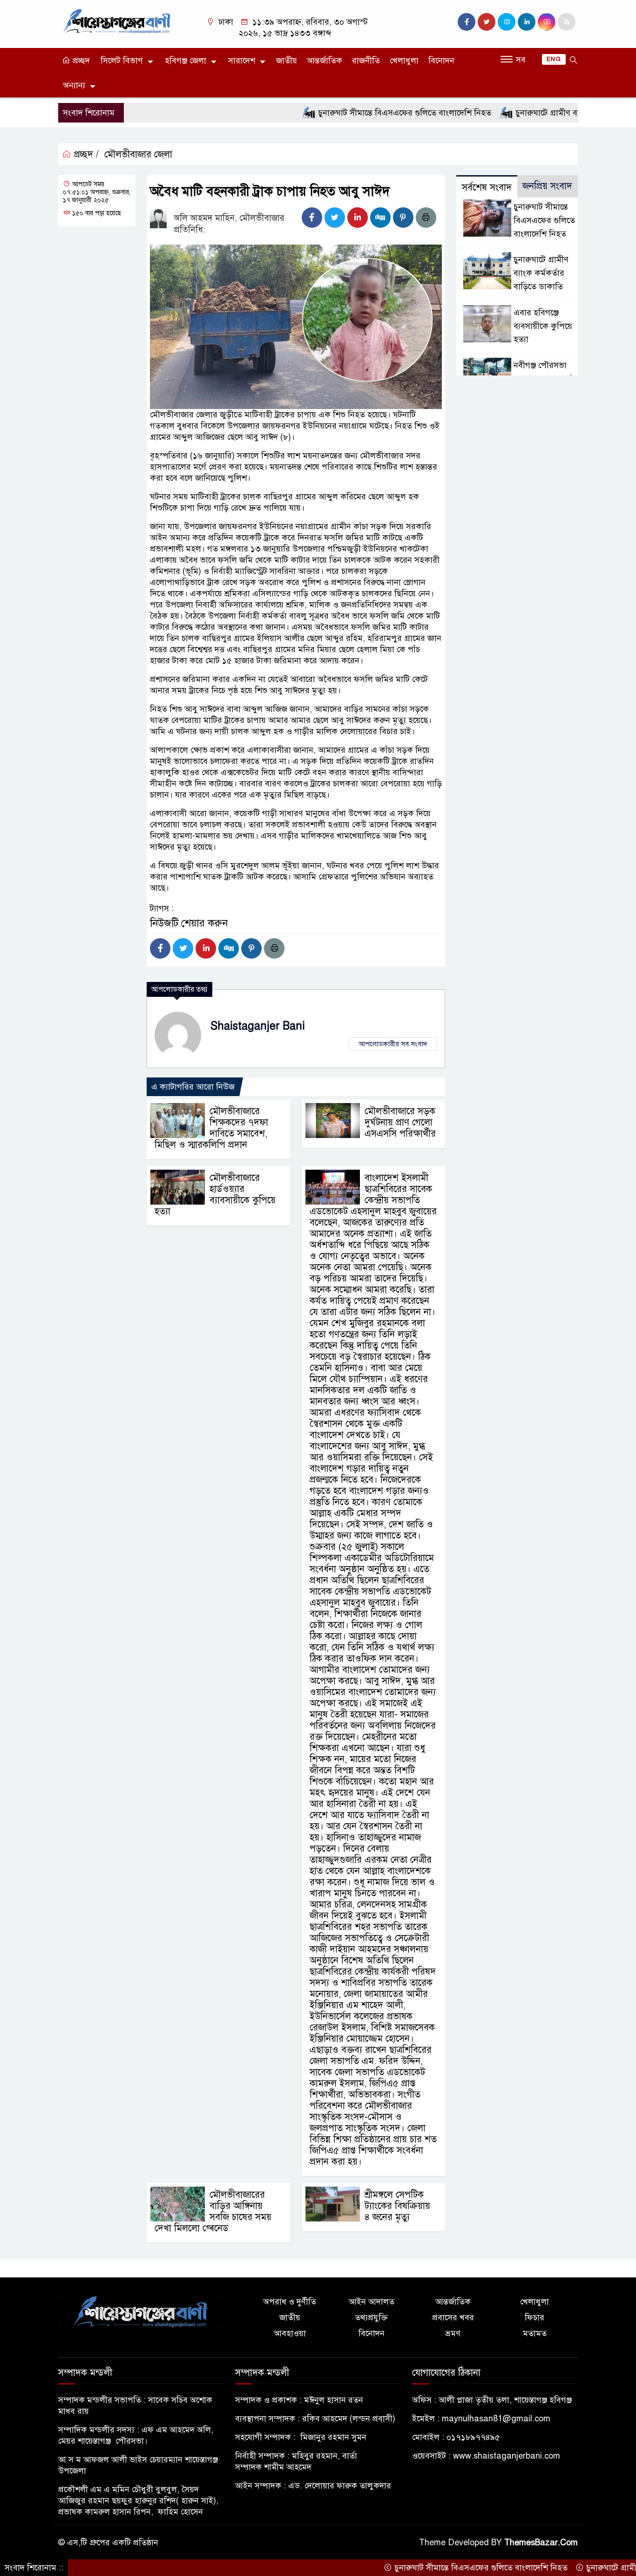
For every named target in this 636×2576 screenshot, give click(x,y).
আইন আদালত (372, 2302)
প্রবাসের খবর (453, 2317)
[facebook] (467, 22)
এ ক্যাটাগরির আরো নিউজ (193, 1087)
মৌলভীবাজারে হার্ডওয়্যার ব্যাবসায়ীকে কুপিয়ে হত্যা (215, 1195)
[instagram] (507, 22)
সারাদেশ (242, 61)
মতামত (535, 2333)
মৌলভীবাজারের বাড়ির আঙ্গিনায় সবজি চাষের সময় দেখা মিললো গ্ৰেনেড (213, 2211)
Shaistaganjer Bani (258, 1026)
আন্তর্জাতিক (325, 61)
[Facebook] (312, 218)
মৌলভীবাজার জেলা (138, 154)
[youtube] (547, 22)
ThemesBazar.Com (541, 2542)
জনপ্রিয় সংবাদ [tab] (547, 186)
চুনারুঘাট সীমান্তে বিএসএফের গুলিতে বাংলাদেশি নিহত (346, 113)
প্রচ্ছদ (80, 61)
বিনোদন (441, 61)
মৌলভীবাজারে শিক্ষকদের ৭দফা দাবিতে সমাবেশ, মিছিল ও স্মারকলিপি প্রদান (211, 1128)
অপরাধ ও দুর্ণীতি (290, 2302)
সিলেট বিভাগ (122, 61)
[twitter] (487, 22)
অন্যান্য (74, 85)
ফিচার (535, 2317)
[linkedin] (527, 22)
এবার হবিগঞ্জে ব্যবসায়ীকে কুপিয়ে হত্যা (543, 326)
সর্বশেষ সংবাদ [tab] (487, 187)
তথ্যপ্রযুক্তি (371, 2317)
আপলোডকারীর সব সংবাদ (393, 1044)
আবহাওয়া (290, 2333)
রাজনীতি (366, 61)
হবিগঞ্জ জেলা (186, 61)
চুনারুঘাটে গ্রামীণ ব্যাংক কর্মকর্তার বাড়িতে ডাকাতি (536, 113)
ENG (554, 59)
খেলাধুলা (404, 61)
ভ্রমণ (453, 2333)
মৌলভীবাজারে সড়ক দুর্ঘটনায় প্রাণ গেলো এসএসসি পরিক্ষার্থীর (400, 1122)
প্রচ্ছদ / (85, 154)
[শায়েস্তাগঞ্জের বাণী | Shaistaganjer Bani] (119, 20)
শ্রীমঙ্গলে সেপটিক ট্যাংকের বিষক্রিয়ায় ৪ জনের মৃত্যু (397, 2206)
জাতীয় (287, 61)
